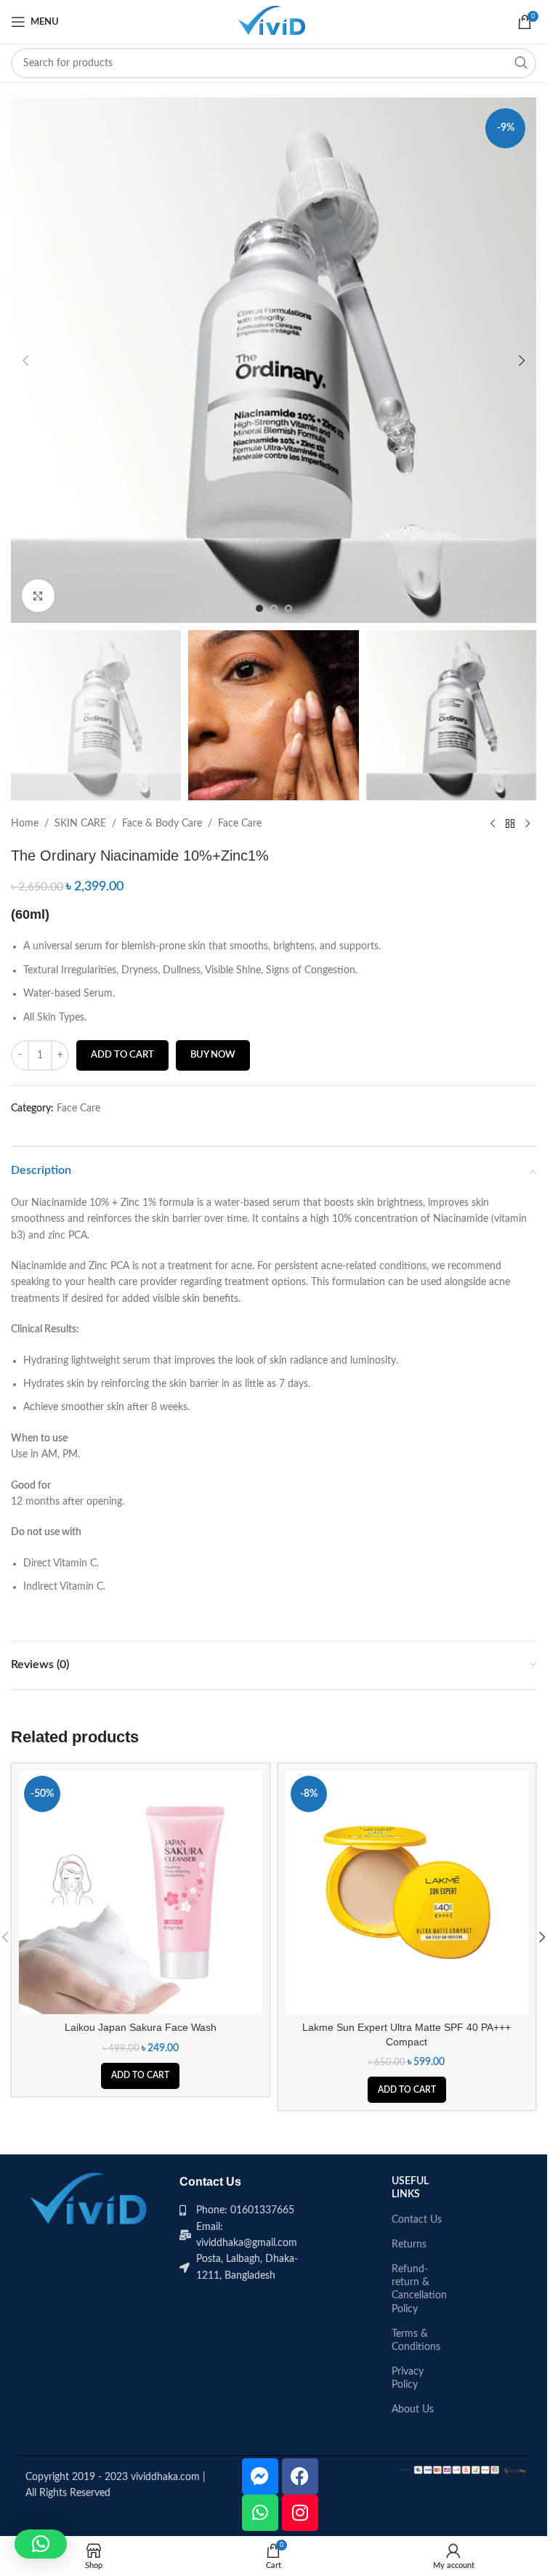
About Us (413, 2410)
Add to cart (122, 1055)
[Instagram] (300, 2513)
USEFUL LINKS (410, 2188)
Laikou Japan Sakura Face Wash (141, 2027)
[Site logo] (273, 22)
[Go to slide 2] (274, 608)
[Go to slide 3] (288, 608)
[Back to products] (510, 824)
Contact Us (417, 2220)
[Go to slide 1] (259, 608)
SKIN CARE (80, 824)
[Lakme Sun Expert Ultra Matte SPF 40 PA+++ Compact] (407, 1892)
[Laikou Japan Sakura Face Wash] (141, 1892)
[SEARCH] (521, 63)
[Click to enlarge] (38, 596)
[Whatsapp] (260, 2513)
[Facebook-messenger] (260, 2476)
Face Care (240, 824)
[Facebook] (300, 2476)
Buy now (213, 1055)
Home (25, 824)
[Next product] (527, 824)
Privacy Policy (408, 2378)
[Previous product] (493, 824)
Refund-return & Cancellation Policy (418, 2289)
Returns (409, 2245)
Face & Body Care (162, 824)
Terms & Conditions (416, 2340)
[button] (25, 361)
